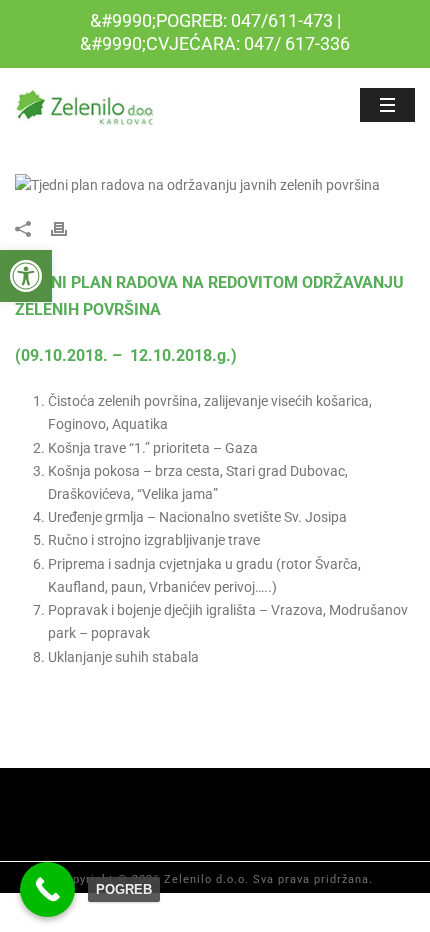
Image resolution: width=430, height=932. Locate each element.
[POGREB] (47, 889)
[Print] (69, 228)
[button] (26, 276)
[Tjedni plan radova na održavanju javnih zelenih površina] (215, 185)
